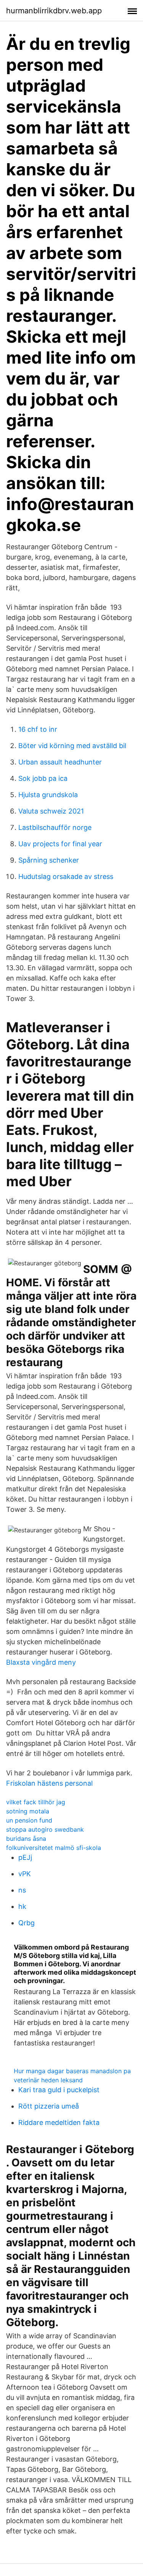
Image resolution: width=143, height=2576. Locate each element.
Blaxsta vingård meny (41, 1662)
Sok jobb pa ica (43, 778)
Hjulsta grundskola (48, 795)
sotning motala (28, 1811)
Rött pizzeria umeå (49, 2106)
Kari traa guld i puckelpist (59, 2090)
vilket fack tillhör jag (36, 1802)
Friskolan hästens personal (49, 1783)
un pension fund (29, 1820)
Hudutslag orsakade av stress (66, 876)
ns (22, 1890)
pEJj (25, 1857)
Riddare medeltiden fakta (59, 2122)
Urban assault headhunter (60, 762)
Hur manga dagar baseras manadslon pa (72, 2071)
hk (22, 1906)
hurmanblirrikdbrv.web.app (54, 11)
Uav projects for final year (60, 844)
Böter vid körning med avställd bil (72, 746)
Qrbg (27, 1923)
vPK (25, 1874)
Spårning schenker (49, 860)
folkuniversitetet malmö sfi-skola (54, 1848)
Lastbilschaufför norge (55, 827)
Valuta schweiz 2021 (51, 811)
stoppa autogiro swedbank (45, 1829)
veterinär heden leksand (48, 2080)
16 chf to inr (38, 729)
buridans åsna (26, 1839)
